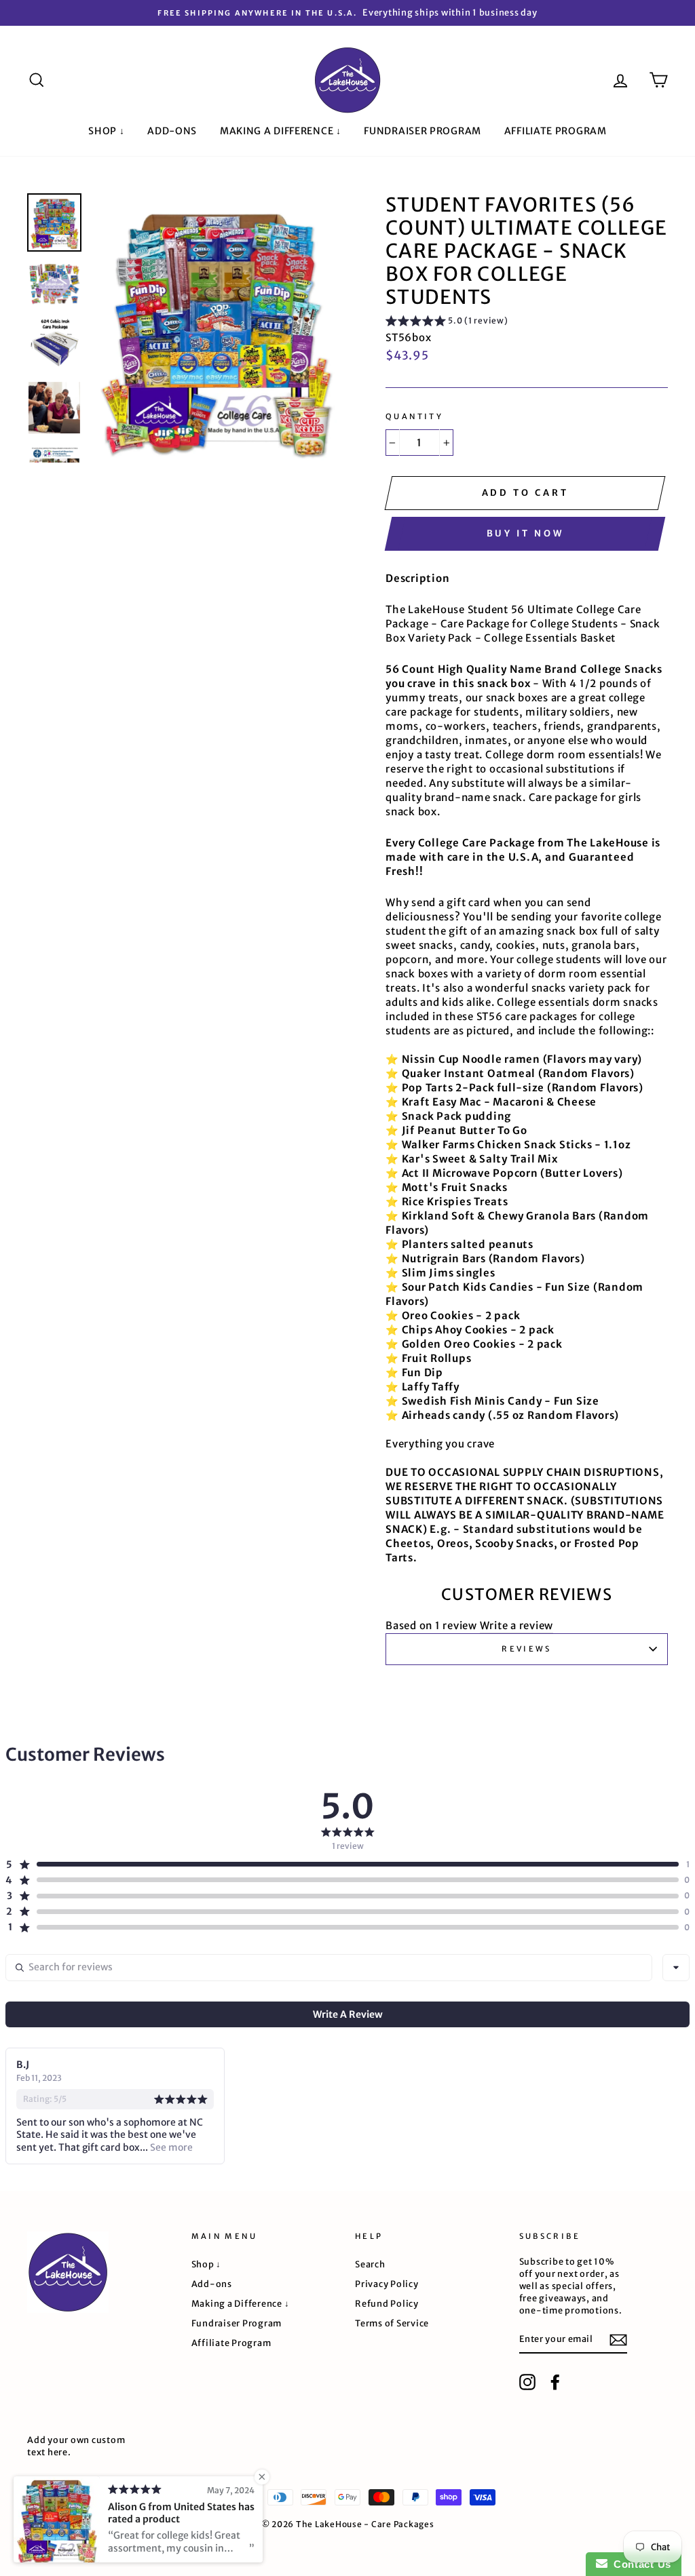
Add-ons (172, 131)
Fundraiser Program (422, 131)
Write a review (517, 1625)
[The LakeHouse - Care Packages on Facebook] (555, 2382)
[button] (447, 323)
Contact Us (639, 2564)
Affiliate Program (556, 131)
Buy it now (525, 533)
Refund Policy (387, 2303)
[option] (347, 13)
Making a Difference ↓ (281, 131)
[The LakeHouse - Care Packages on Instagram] (527, 2382)
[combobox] (676, 1968)
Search (370, 2264)
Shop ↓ (106, 131)
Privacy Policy (387, 2284)
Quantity (414, 416)
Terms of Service (392, 2323)
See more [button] (170, 2147)
